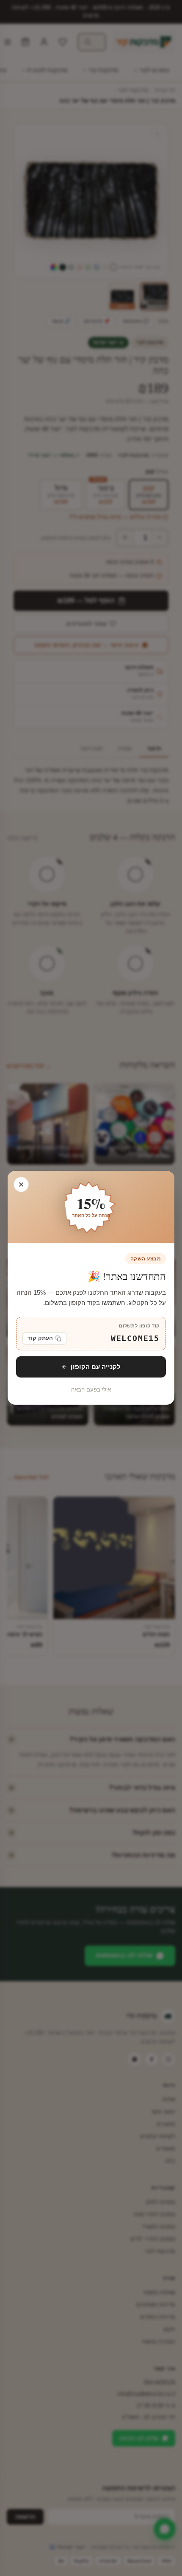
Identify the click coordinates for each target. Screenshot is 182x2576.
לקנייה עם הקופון (96, 1367)
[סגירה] (21, 1184)
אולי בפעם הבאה (91, 1390)
